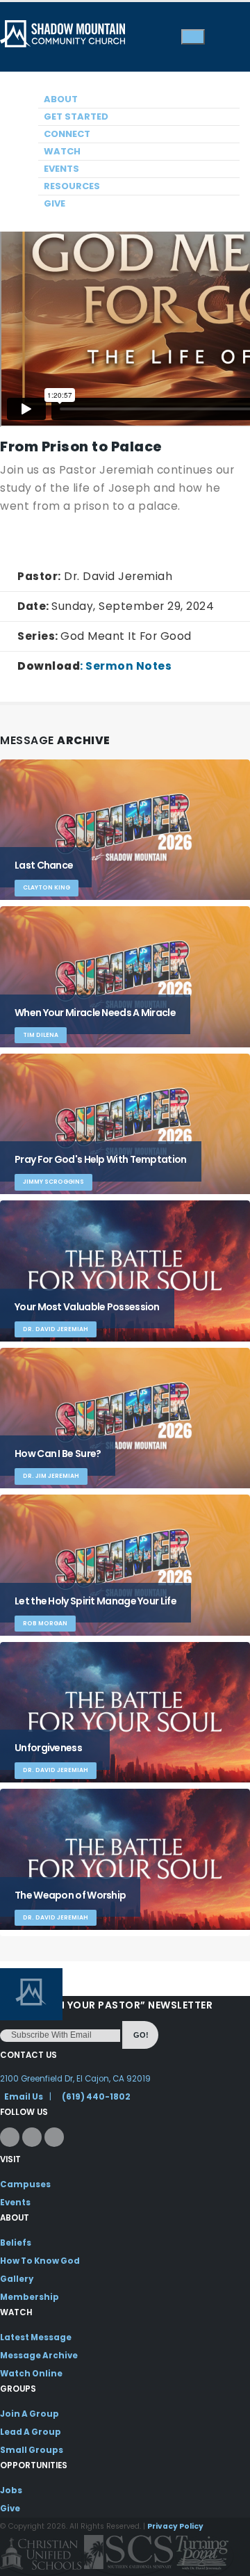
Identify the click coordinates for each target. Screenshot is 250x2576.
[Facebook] (10, 2137)
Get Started (76, 116)
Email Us (24, 2097)
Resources (72, 186)
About (61, 99)
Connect (67, 134)
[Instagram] (32, 2137)
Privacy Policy (175, 2526)
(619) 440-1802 (96, 2097)
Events (61, 169)
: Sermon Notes (94, 666)
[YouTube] (54, 2137)
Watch (62, 151)
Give (55, 203)
